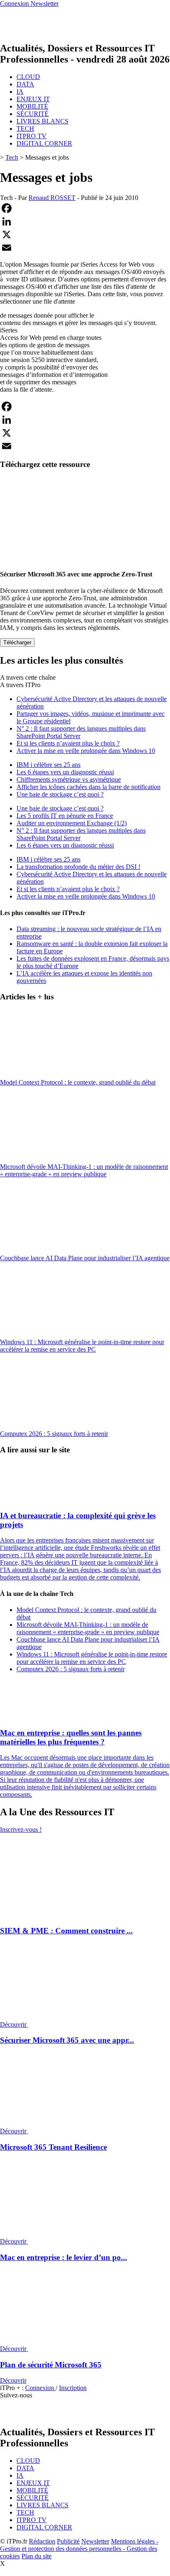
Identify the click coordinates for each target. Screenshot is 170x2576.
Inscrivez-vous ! (21, 1829)
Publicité (68, 2541)
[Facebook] (85, 208)
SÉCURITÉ (33, 114)
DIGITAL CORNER (44, 143)
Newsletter (95, 2541)
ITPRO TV (32, 136)
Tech (12, 157)
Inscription (73, 2388)
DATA (25, 84)
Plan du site (37, 2556)
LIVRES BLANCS (42, 121)
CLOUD (28, 77)
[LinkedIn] (85, 221)
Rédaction (42, 2541)
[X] (85, 235)
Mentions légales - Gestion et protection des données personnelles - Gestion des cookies (79, 2549)
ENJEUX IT (33, 99)
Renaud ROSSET (52, 198)
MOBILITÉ (32, 106)
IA (20, 92)
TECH (25, 129)
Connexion (40, 2388)
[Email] (85, 248)
